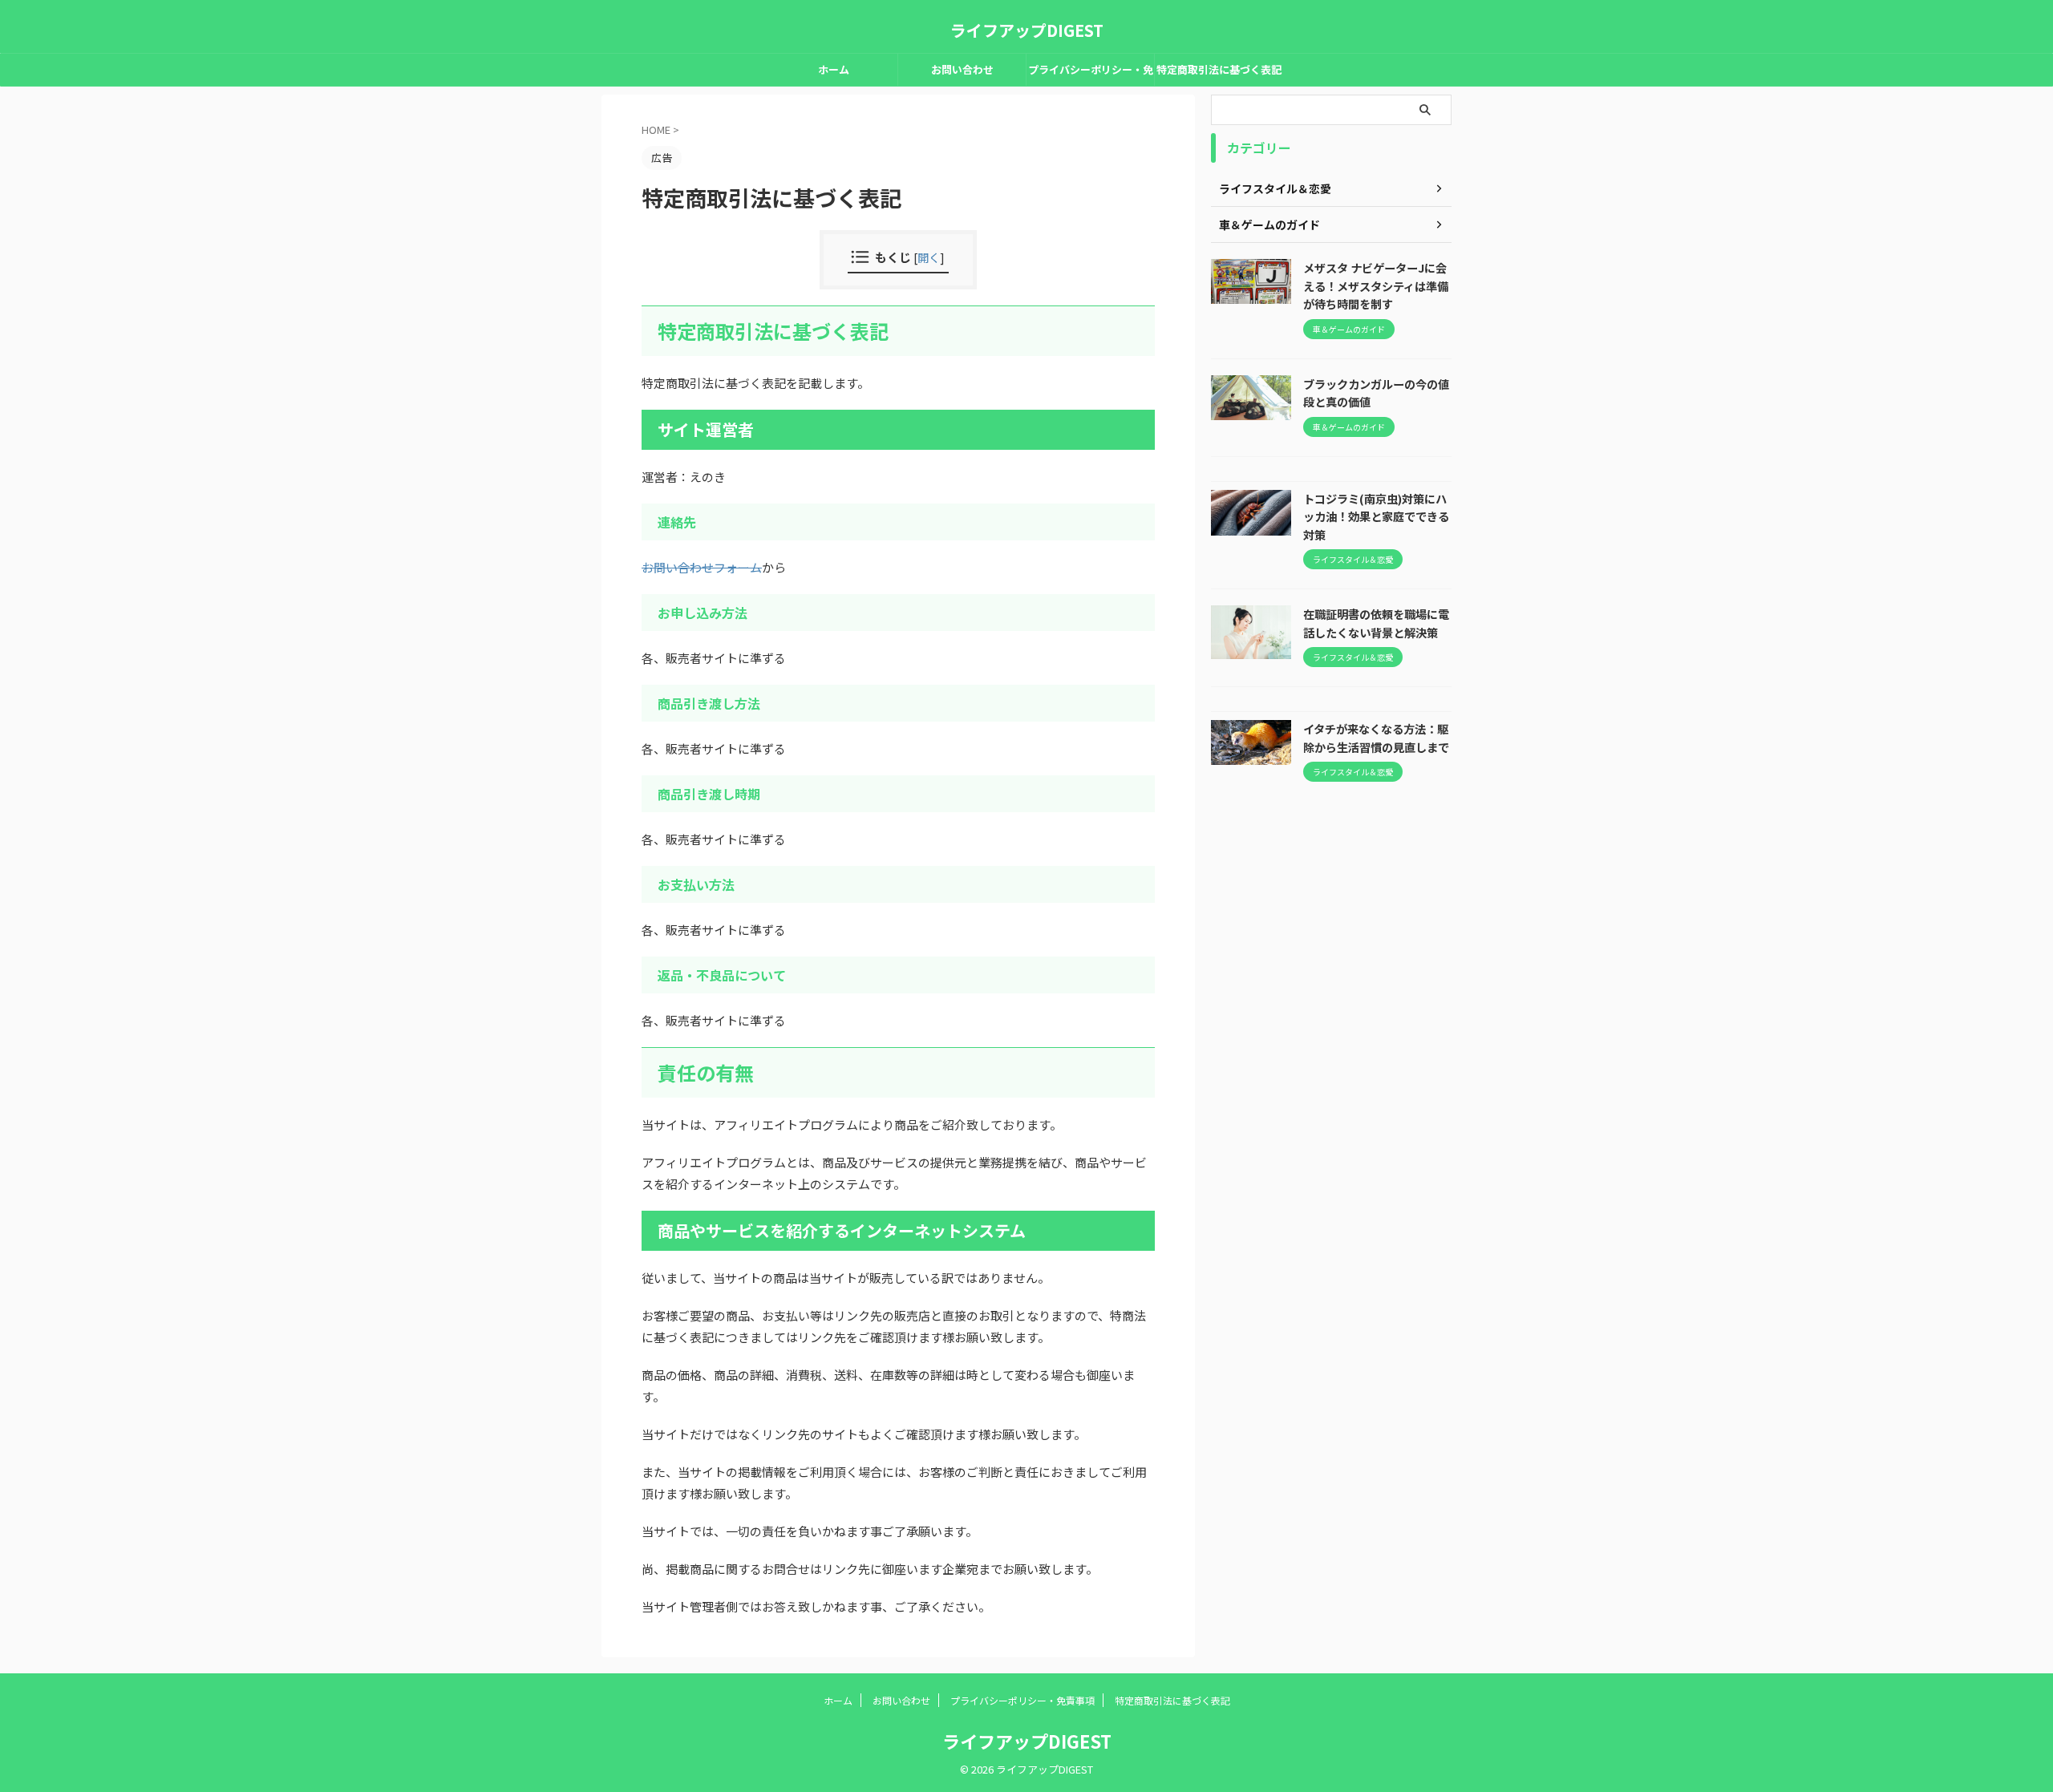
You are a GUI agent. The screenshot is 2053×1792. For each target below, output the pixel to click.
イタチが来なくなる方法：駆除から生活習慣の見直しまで (1376, 738)
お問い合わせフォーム (702, 567)
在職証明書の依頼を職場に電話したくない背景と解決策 (1376, 623)
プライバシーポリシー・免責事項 (1091, 74)
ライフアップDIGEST (1027, 30)
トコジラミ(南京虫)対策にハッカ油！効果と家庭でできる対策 (1376, 516)
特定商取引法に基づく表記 (1219, 69)
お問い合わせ (962, 69)
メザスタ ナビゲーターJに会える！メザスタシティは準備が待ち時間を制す (1376, 285)
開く (929, 257)
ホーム (834, 69)
